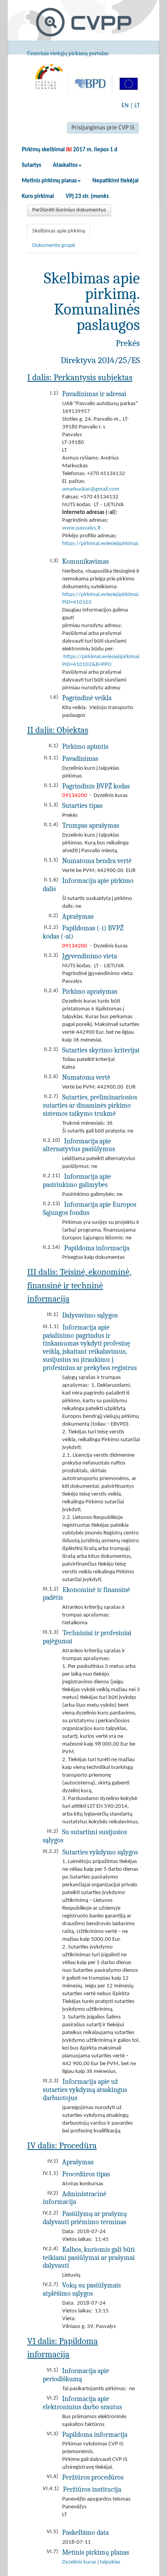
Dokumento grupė (54, 246)
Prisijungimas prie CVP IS (103, 128)
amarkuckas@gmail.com (91, 489)
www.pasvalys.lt (81, 528)
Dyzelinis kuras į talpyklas (91, 2562)
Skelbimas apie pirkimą (59, 231)
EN (125, 106)
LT (137, 106)
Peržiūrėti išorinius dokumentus (69, 210)
